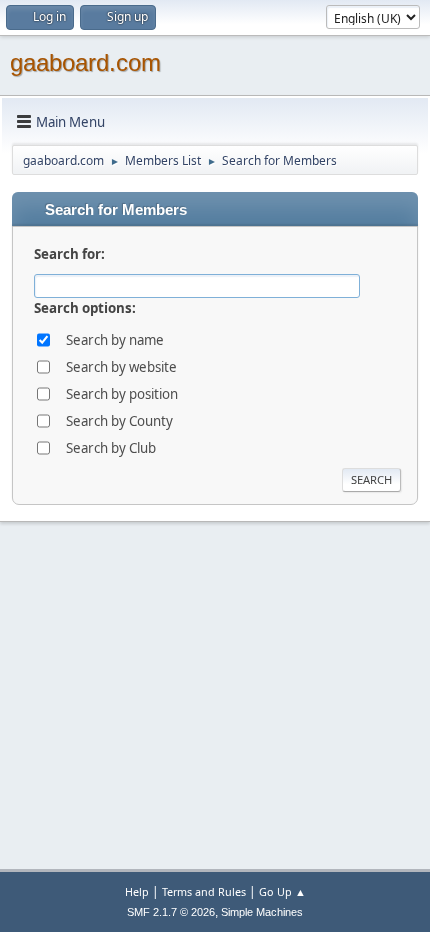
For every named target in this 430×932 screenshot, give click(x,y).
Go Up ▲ (282, 891)
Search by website (121, 367)
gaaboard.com (85, 62)
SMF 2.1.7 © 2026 (171, 912)
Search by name (115, 340)
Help (137, 891)
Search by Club (111, 448)
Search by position (122, 394)
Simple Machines (262, 912)
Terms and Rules (204, 891)
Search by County (119, 421)
